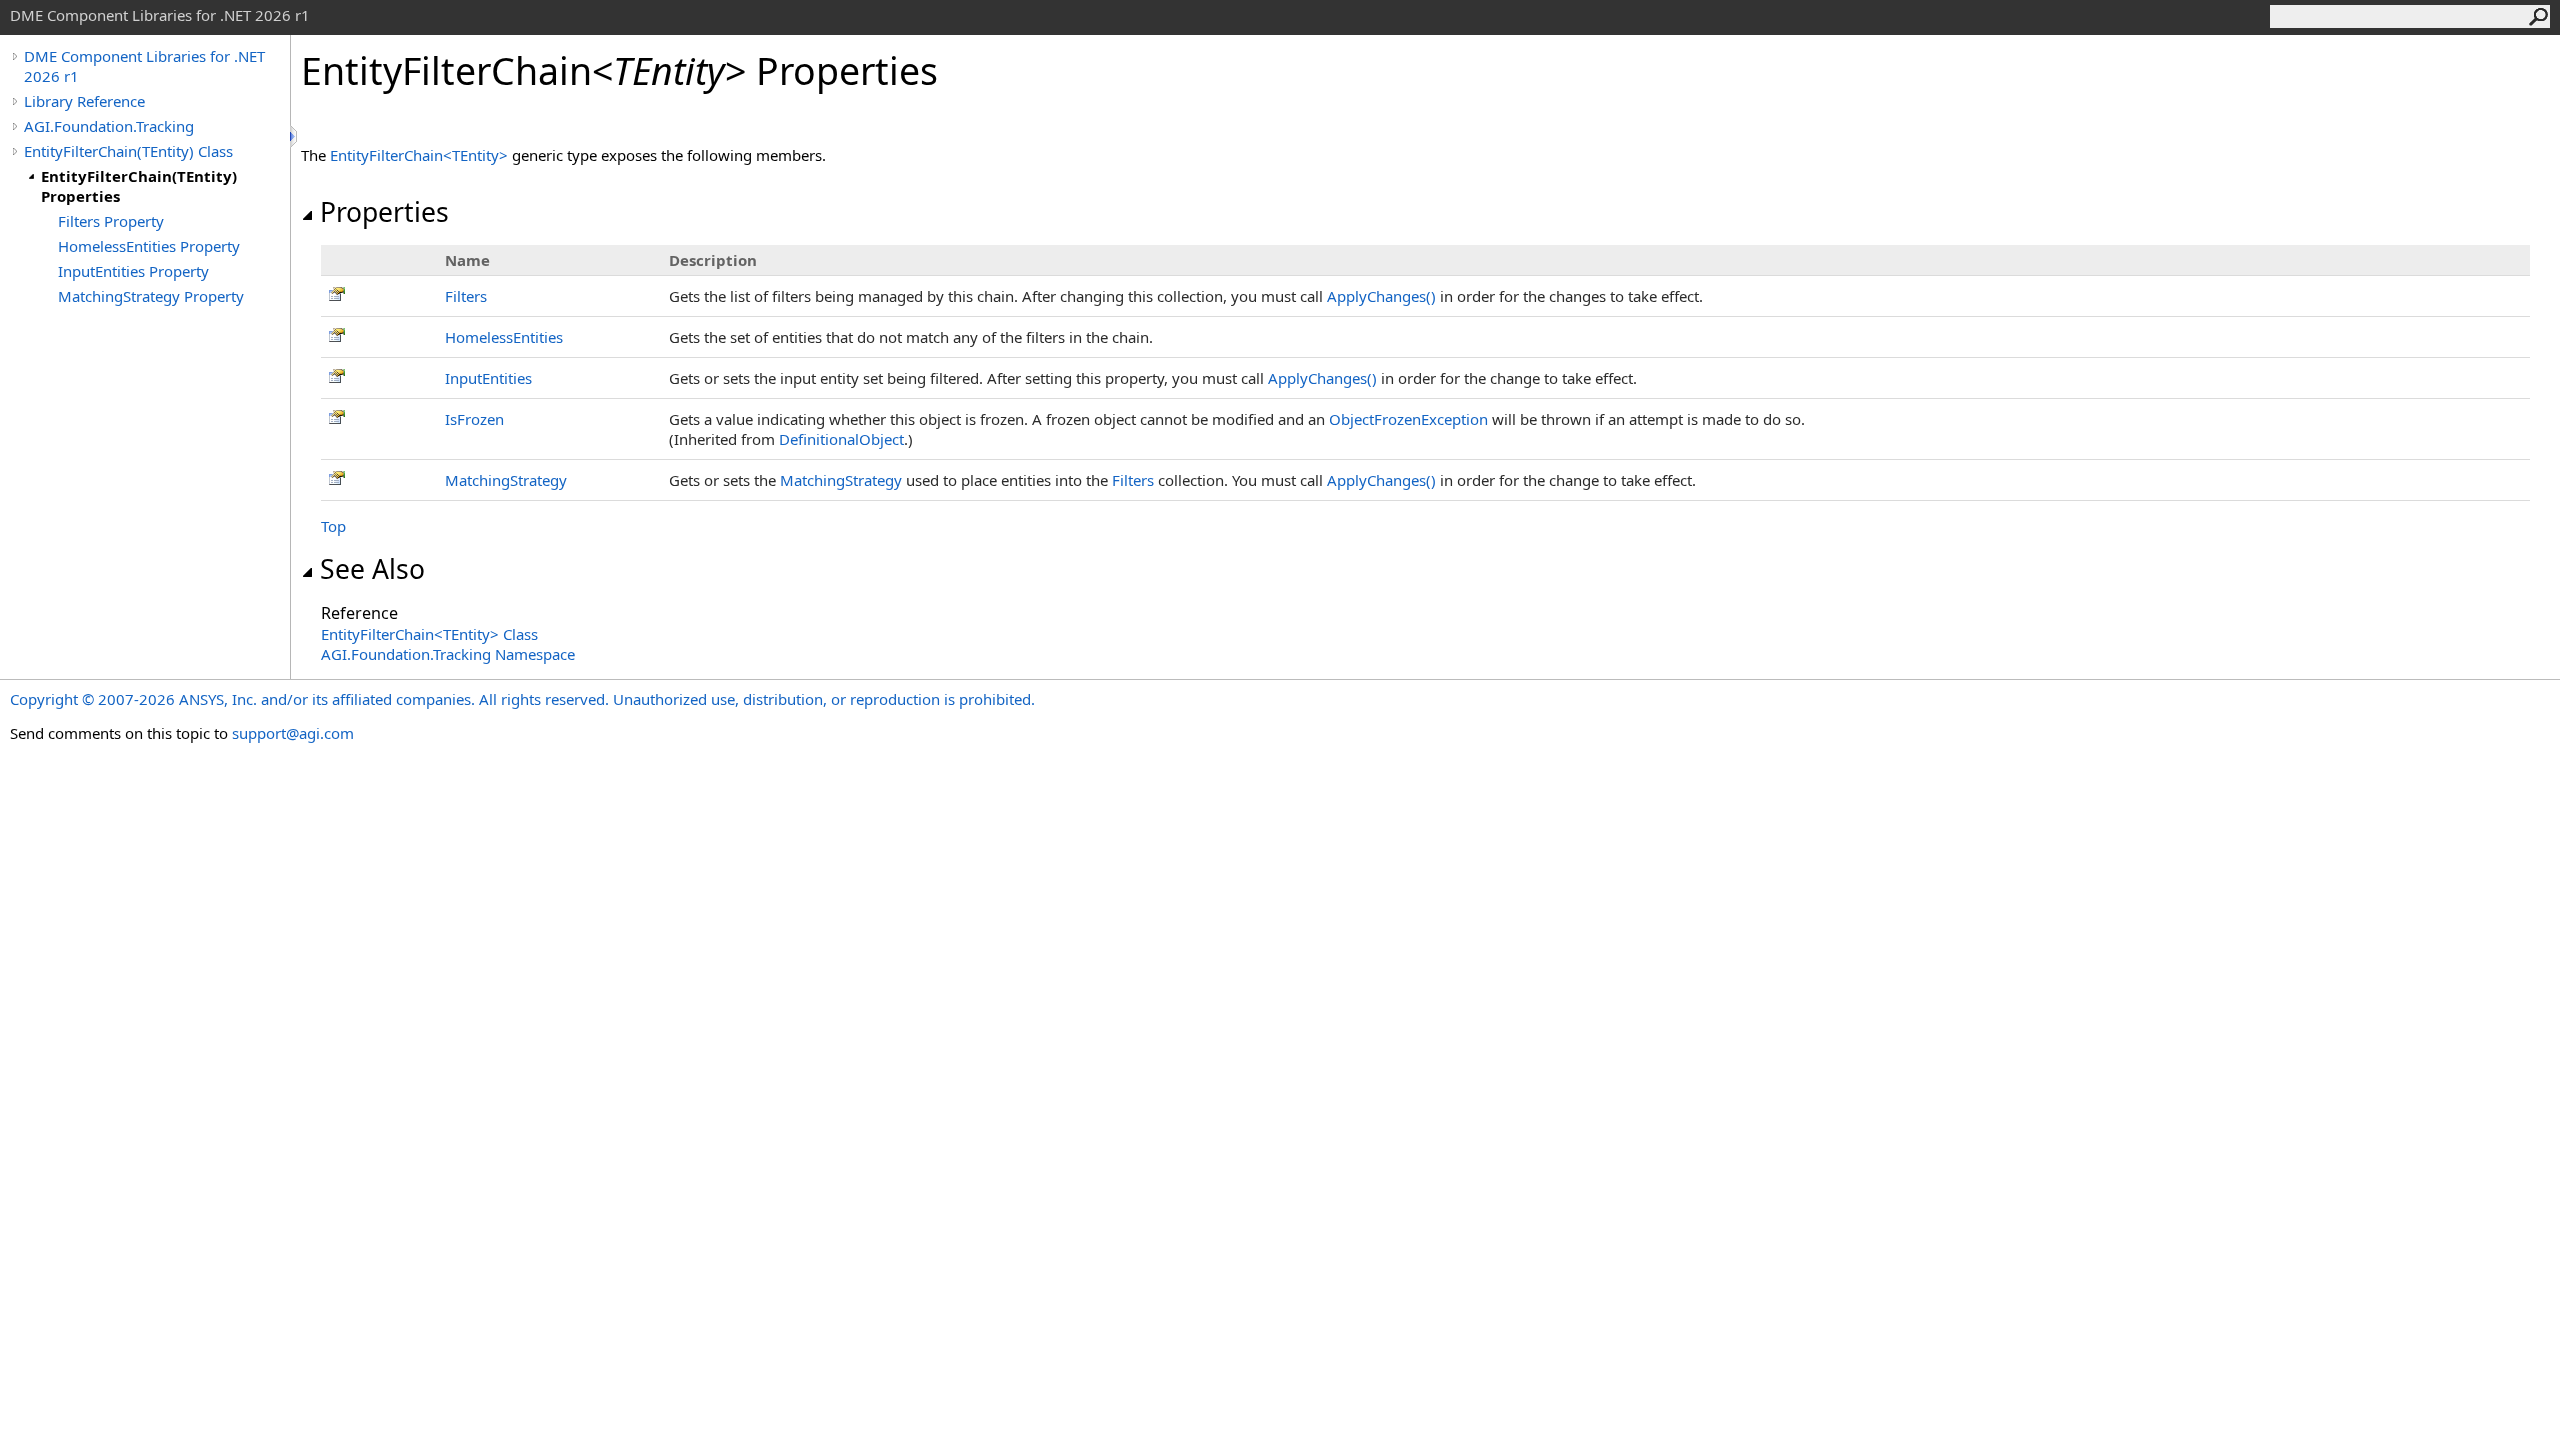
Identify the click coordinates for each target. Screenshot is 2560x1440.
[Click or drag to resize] (295, 136)
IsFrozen (474, 419)
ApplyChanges (1381, 296)
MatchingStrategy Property (151, 296)
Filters (466, 296)
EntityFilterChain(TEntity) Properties (139, 186)
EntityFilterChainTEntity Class (429, 634)
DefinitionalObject (841, 439)
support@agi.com (293, 733)
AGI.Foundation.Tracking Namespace (448, 654)
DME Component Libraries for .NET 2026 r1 (144, 66)
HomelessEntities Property (149, 246)
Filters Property (111, 221)
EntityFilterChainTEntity (421, 155)
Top (333, 526)
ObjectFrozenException (1408, 419)
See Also (372, 569)
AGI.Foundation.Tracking (109, 126)
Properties (384, 212)
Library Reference (84, 101)
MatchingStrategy (506, 480)
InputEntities (488, 378)
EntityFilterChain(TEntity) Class (128, 151)
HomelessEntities (504, 337)
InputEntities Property (133, 271)
